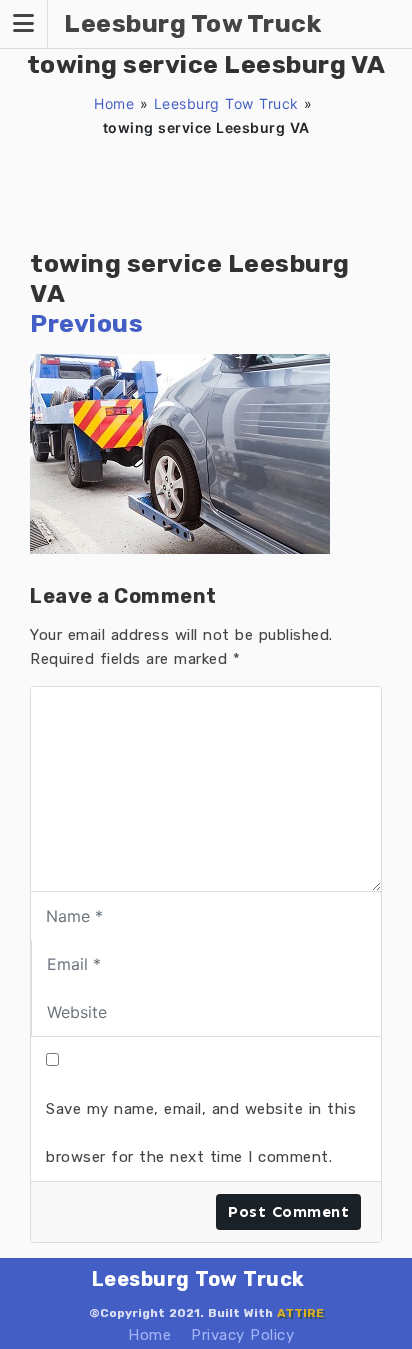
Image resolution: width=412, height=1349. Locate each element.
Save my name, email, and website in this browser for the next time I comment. (201, 1133)
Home (114, 103)
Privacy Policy (242, 1335)
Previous (86, 323)
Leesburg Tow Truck (226, 103)
